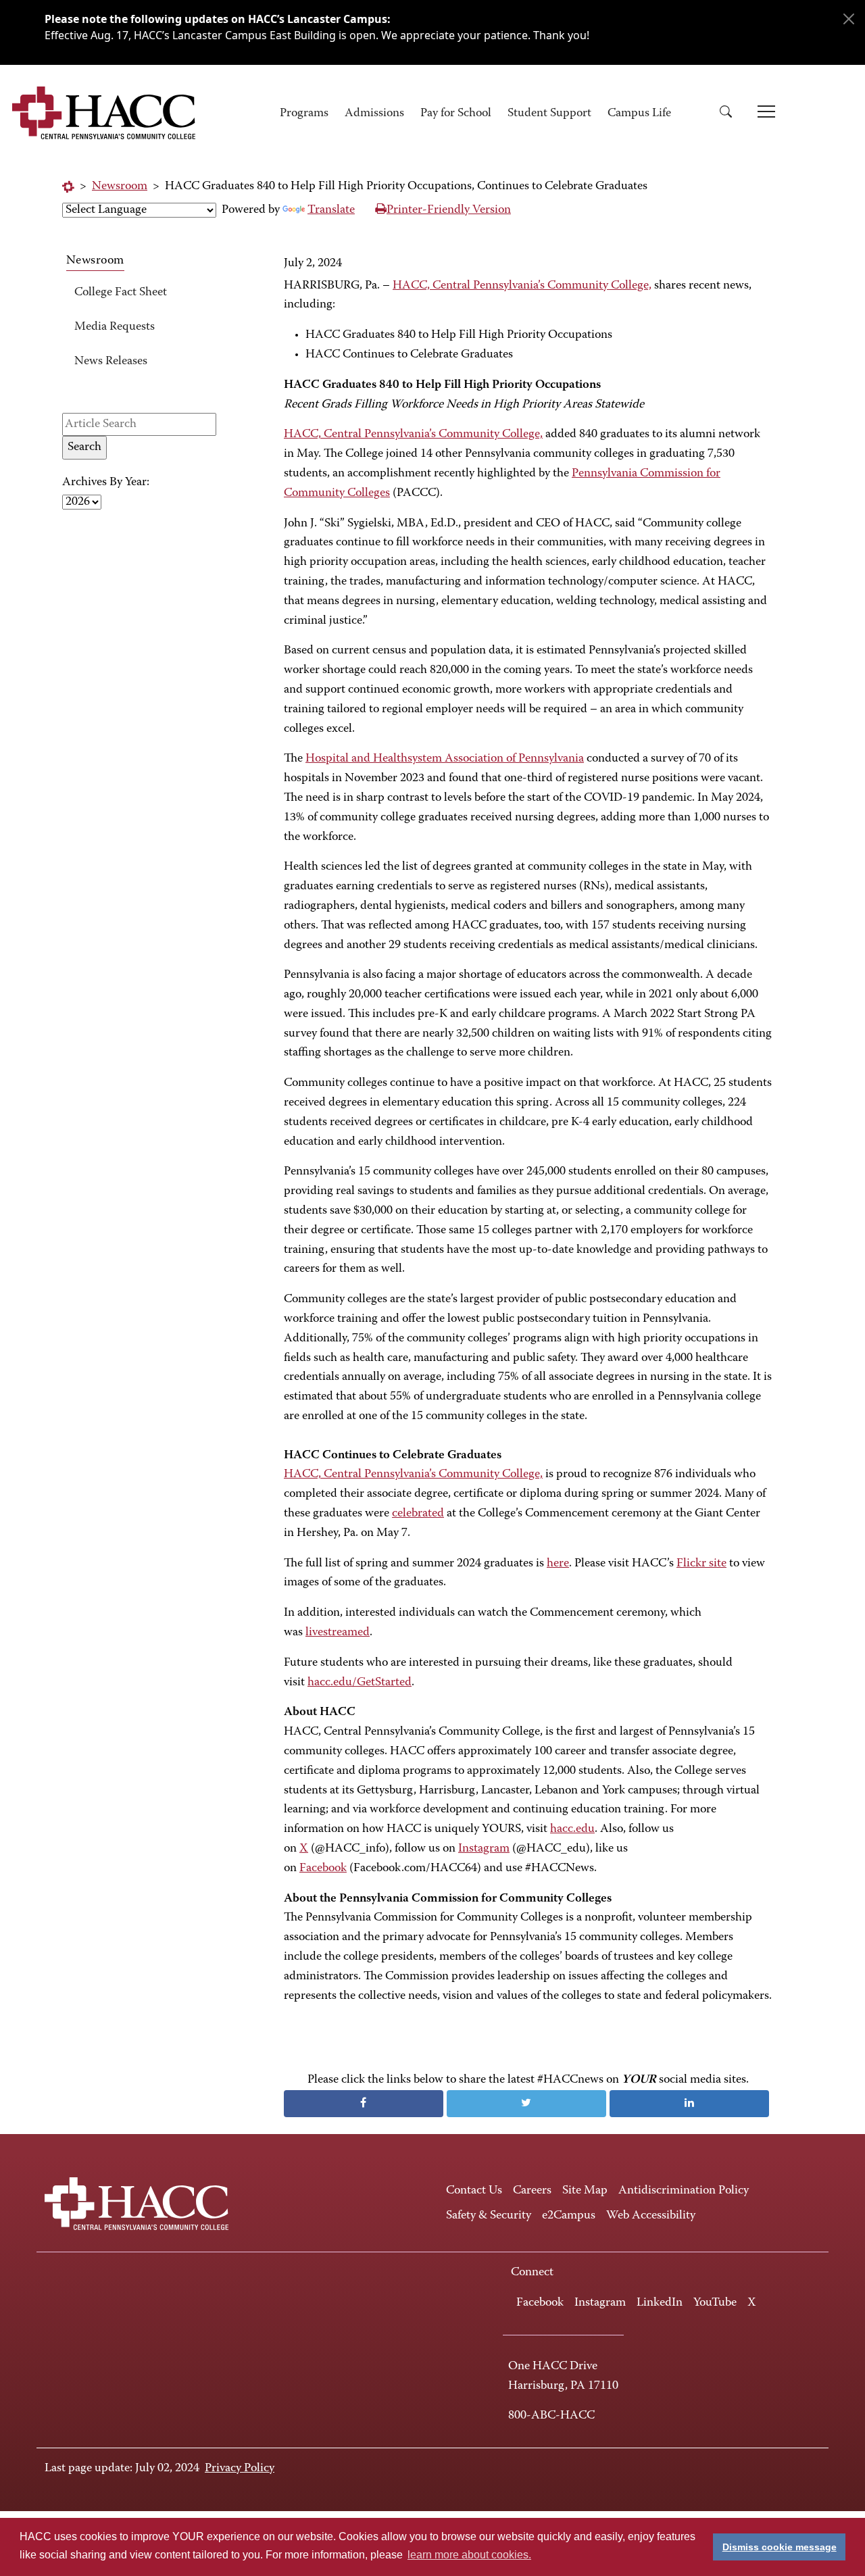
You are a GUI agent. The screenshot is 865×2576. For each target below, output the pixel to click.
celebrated (418, 1514)
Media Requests (115, 327)
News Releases (111, 362)
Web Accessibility (651, 2216)
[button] (731, 114)
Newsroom (120, 187)
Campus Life (639, 114)
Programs (304, 114)
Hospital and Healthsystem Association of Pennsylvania (445, 759)
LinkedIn (660, 2303)
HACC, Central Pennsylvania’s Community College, (522, 286)
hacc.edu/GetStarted (360, 1683)
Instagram (484, 1849)
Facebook (323, 1868)
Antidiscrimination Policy (684, 2191)
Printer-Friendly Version (449, 210)
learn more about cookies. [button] (469, 2555)
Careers (532, 2191)
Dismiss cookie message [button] (780, 2547)
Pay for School (456, 114)
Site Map (585, 2191)
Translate (331, 210)
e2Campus (569, 2216)
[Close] (849, 19)
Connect (532, 2273)
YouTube (715, 2303)
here (558, 1564)
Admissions (374, 114)
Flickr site (701, 1564)
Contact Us (474, 2191)
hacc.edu (572, 1829)
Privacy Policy (240, 2469)
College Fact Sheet (121, 293)
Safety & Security (489, 2216)
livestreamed (338, 1633)
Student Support (549, 114)
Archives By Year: (106, 482)
